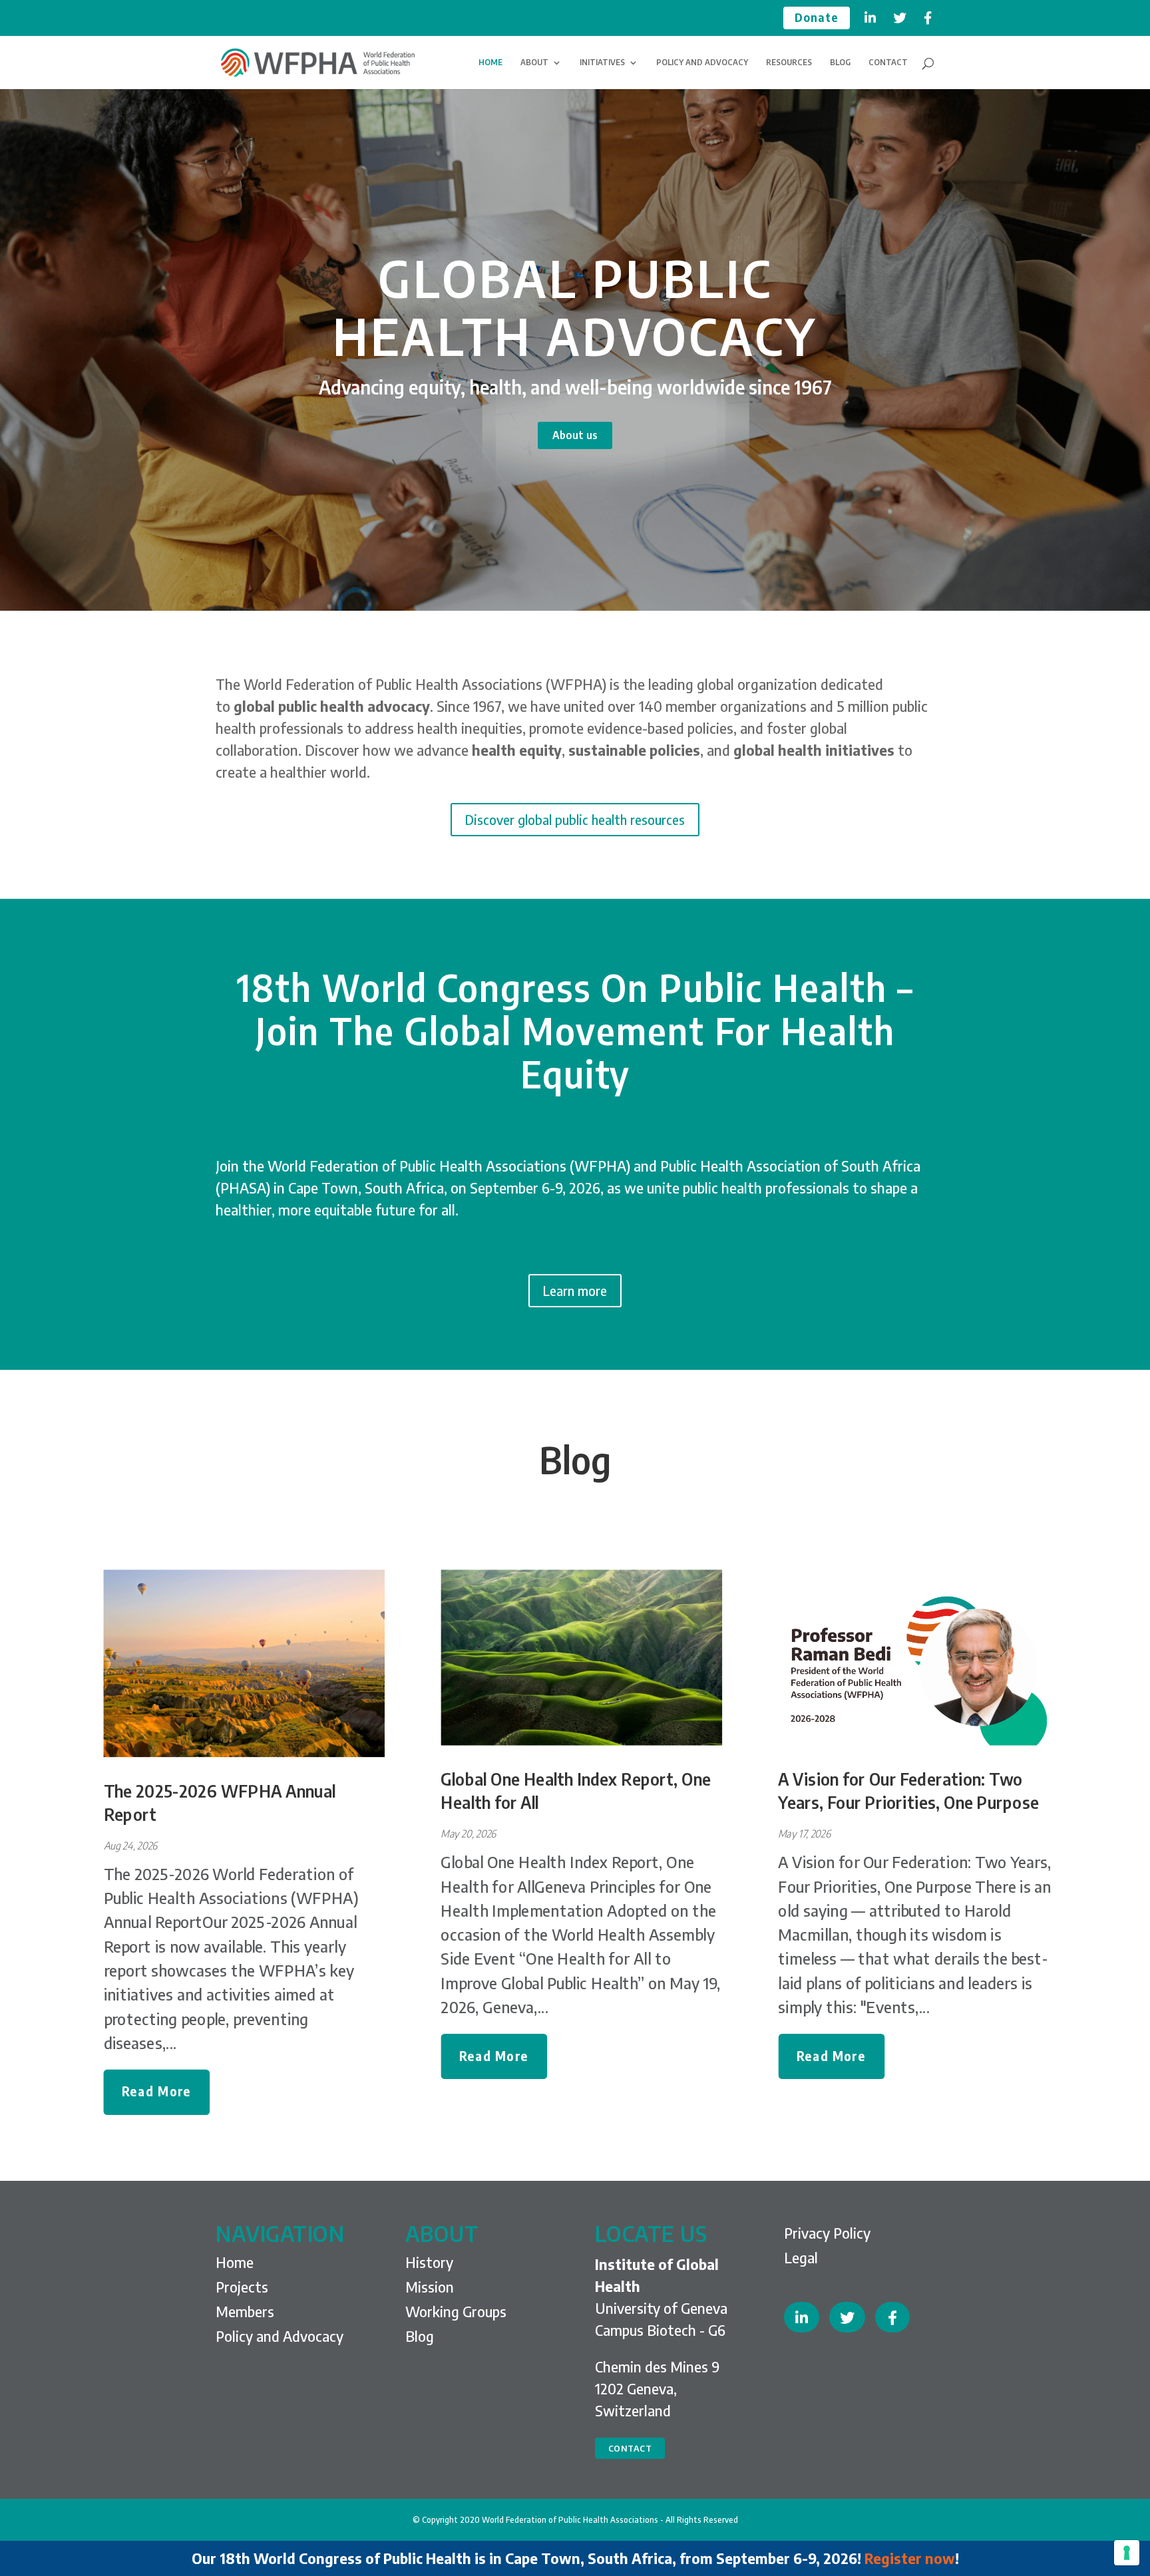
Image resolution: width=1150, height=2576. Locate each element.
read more (157, 2092)
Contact (630, 2448)
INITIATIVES (602, 63)
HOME (490, 63)
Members (245, 2311)
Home (235, 2262)
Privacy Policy (827, 2233)
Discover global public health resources (575, 819)
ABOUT (534, 63)
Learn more (575, 1290)
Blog (575, 1459)
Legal (801, 2257)
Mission (430, 2287)
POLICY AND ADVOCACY (702, 63)
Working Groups (456, 2311)
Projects (242, 2287)
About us (575, 435)
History (429, 2262)
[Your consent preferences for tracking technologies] (1127, 2553)
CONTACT (888, 63)
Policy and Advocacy (280, 2336)
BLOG (840, 63)
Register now (910, 2558)
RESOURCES (789, 63)
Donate (817, 18)
